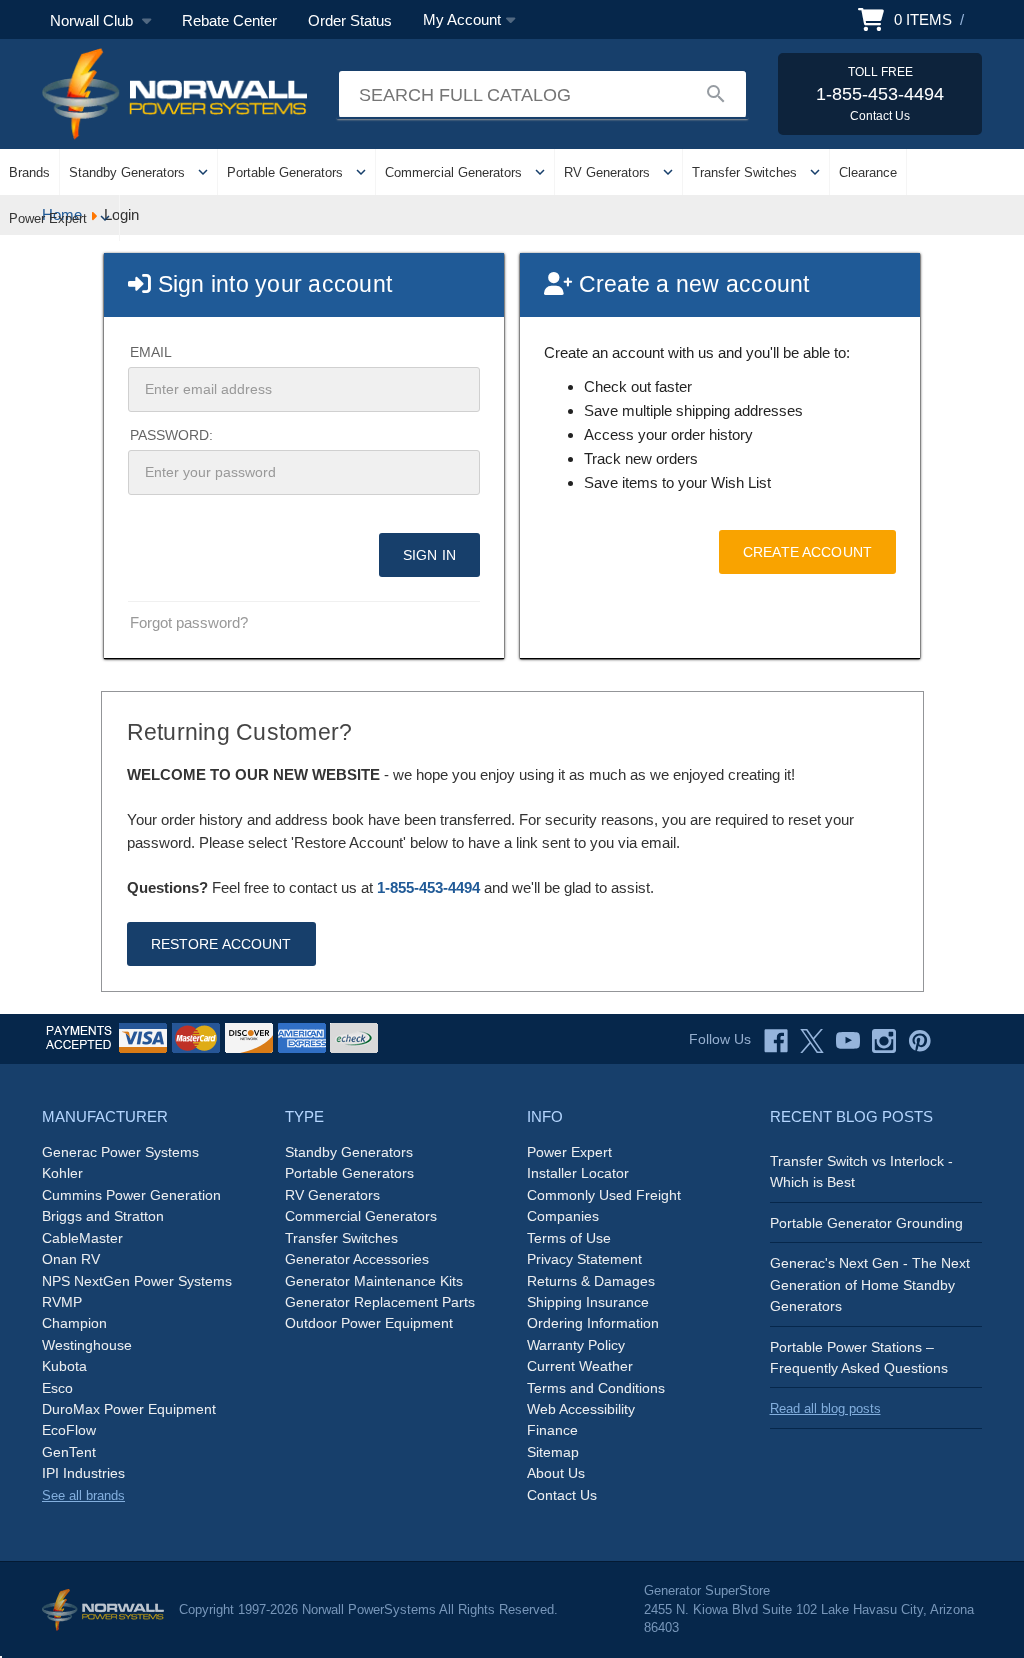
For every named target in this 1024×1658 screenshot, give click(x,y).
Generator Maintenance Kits (374, 1281)
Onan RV (71, 1259)
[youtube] (848, 1041)
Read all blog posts (825, 1408)
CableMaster (82, 1238)
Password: (171, 435)
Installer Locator (578, 1173)
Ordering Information (593, 1323)
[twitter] (812, 1041)
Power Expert (48, 218)
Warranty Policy (576, 1345)
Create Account (807, 552)
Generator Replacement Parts (380, 1302)
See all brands (83, 1495)
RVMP (62, 1302)
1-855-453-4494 (428, 887)
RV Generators (607, 172)
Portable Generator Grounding (866, 1223)
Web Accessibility (581, 1409)
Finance (552, 1430)
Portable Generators (285, 172)
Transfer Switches (744, 172)
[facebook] (776, 1041)
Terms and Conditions (596, 1388)
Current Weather (580, 1366)
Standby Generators (127, 172)
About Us (556, 1473)
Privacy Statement (584, 1259)
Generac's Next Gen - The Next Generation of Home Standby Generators (870, 1284)
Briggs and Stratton (103, 1216)
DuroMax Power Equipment (129, 1409)
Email (151, 352)
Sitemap (553, 1452)
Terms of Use (569, 1238)
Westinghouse (87, 1345)
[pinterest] (920, 1041)
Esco (57, 1388)
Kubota (64, 1366)
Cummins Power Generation (131, 1195)
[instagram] (884, 1041)
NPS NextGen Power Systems (137, 1281)
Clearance (868, 172)
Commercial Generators (453, 172)
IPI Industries (83, 1473)
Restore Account (221, 944)
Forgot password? (189, 622)
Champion (74, 1323)
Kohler (62, 1173)
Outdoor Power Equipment (369, 1323)
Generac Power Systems (120, 1152)
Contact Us (562, 1495)
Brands (29, 172)
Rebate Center (229, 20)
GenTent (69, 1452)
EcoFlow (69, 1430)
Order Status (350, 20)
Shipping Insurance (588, 1302)
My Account (462, 19)
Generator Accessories (357, 1259)
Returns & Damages (591, 1281)
